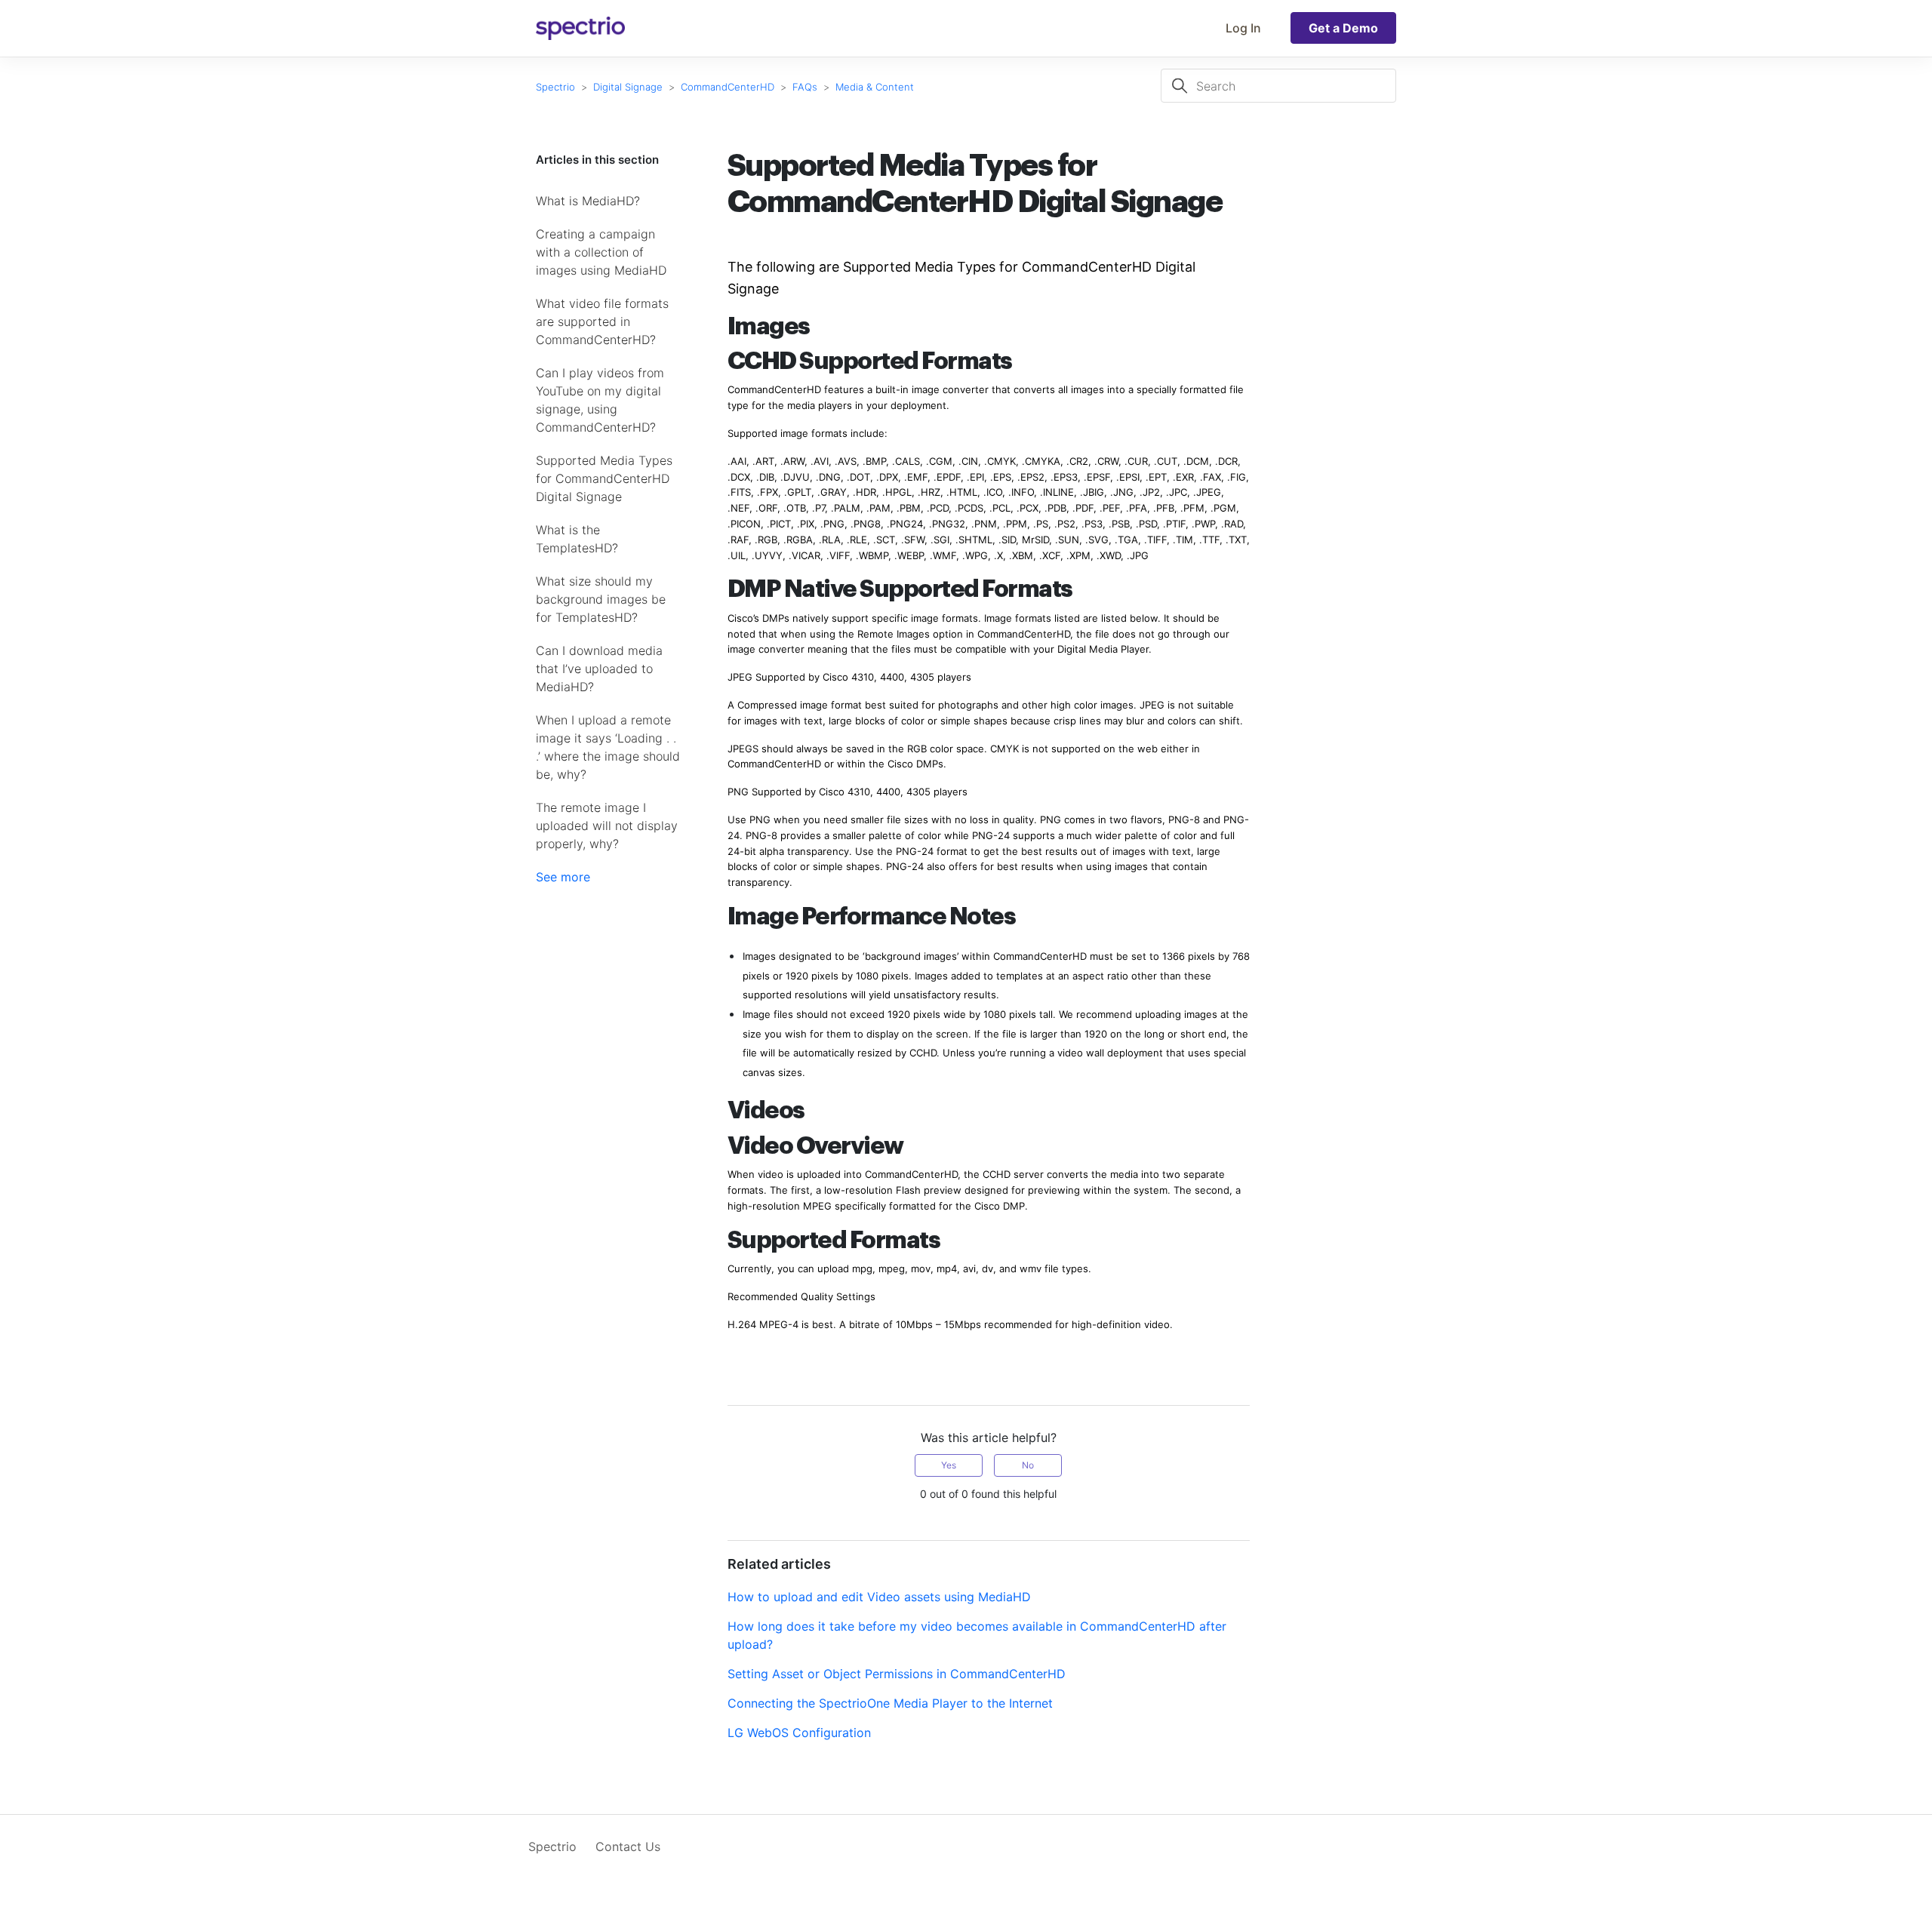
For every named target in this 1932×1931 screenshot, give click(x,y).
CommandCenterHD (728, 87)
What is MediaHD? (588, 201)
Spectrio (555, 87)
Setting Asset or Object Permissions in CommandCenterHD (897, 1674)
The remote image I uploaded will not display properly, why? (607, 826)
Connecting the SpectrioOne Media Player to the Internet (890, 1703)
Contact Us (628, 1846)
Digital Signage (628, 87)
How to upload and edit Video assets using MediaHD (879, 1597)
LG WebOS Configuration (799, 1733)
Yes (949, 1465)
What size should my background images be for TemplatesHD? (601, 599)
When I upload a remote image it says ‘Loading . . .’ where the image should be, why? (608, 747)
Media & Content (875, 87)
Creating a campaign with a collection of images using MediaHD (601, 252)
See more (563, 877)
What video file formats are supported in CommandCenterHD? (602, 321)
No (1028, 1465)
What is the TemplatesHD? (577, 539)
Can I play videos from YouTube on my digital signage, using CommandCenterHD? (600, 400)
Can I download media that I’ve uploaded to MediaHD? (599, 669)
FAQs (805, 87)
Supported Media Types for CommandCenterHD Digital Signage (604, 478)
